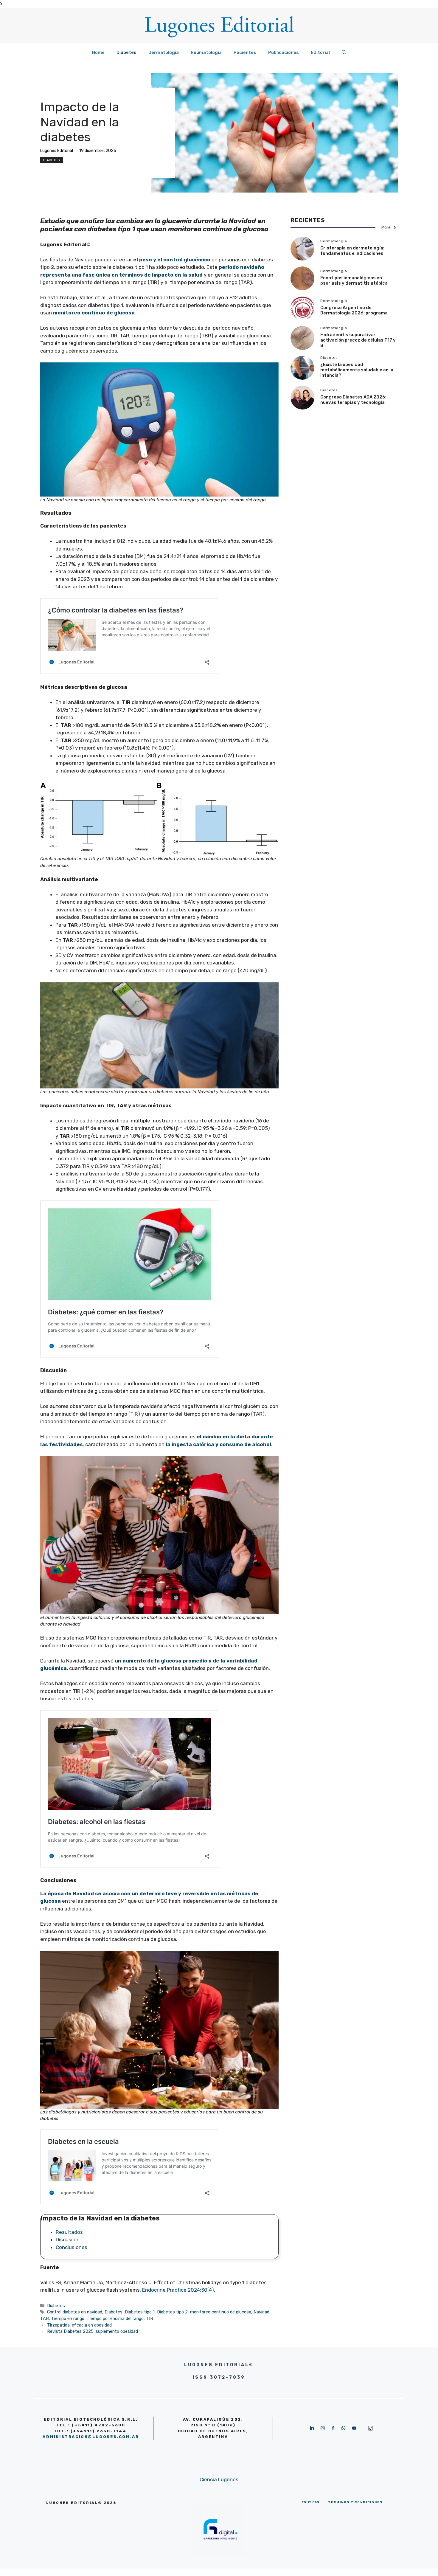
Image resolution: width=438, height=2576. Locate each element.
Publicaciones (284, 52)
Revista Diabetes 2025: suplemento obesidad (93, 2331)
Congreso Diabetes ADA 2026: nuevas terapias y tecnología (353, 400)
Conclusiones (72, 2247)
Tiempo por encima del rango (115, 2318)
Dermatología (164, 52)
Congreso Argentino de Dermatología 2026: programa (354, 310)
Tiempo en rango (68, 2318)
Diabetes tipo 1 (140, 2312)
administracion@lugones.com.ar (91, 2437)
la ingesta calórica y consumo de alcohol (218, 1444)
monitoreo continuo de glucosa (94, 313)
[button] (344, 52)
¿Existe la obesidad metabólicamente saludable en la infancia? (357, 370)
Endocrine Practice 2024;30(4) (178, 2290)
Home (98, 52)
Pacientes (245, 52)
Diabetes (126, 52)
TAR (45, 2318)
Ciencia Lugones (219, 2479)
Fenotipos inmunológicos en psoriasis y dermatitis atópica (354, 280)
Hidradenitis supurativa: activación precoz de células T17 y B (358, 340)
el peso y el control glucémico (172, 260)
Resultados (69, 2232)
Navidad (261, 2312)
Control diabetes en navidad (75, 2312)
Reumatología (206, 52)
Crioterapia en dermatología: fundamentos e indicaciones (352, 251)
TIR (150, 2318)
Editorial (320, 52)
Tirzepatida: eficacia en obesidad (79, 2325)
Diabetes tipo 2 (172, 2312)
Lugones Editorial (57, 151)
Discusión (67, 2240)
